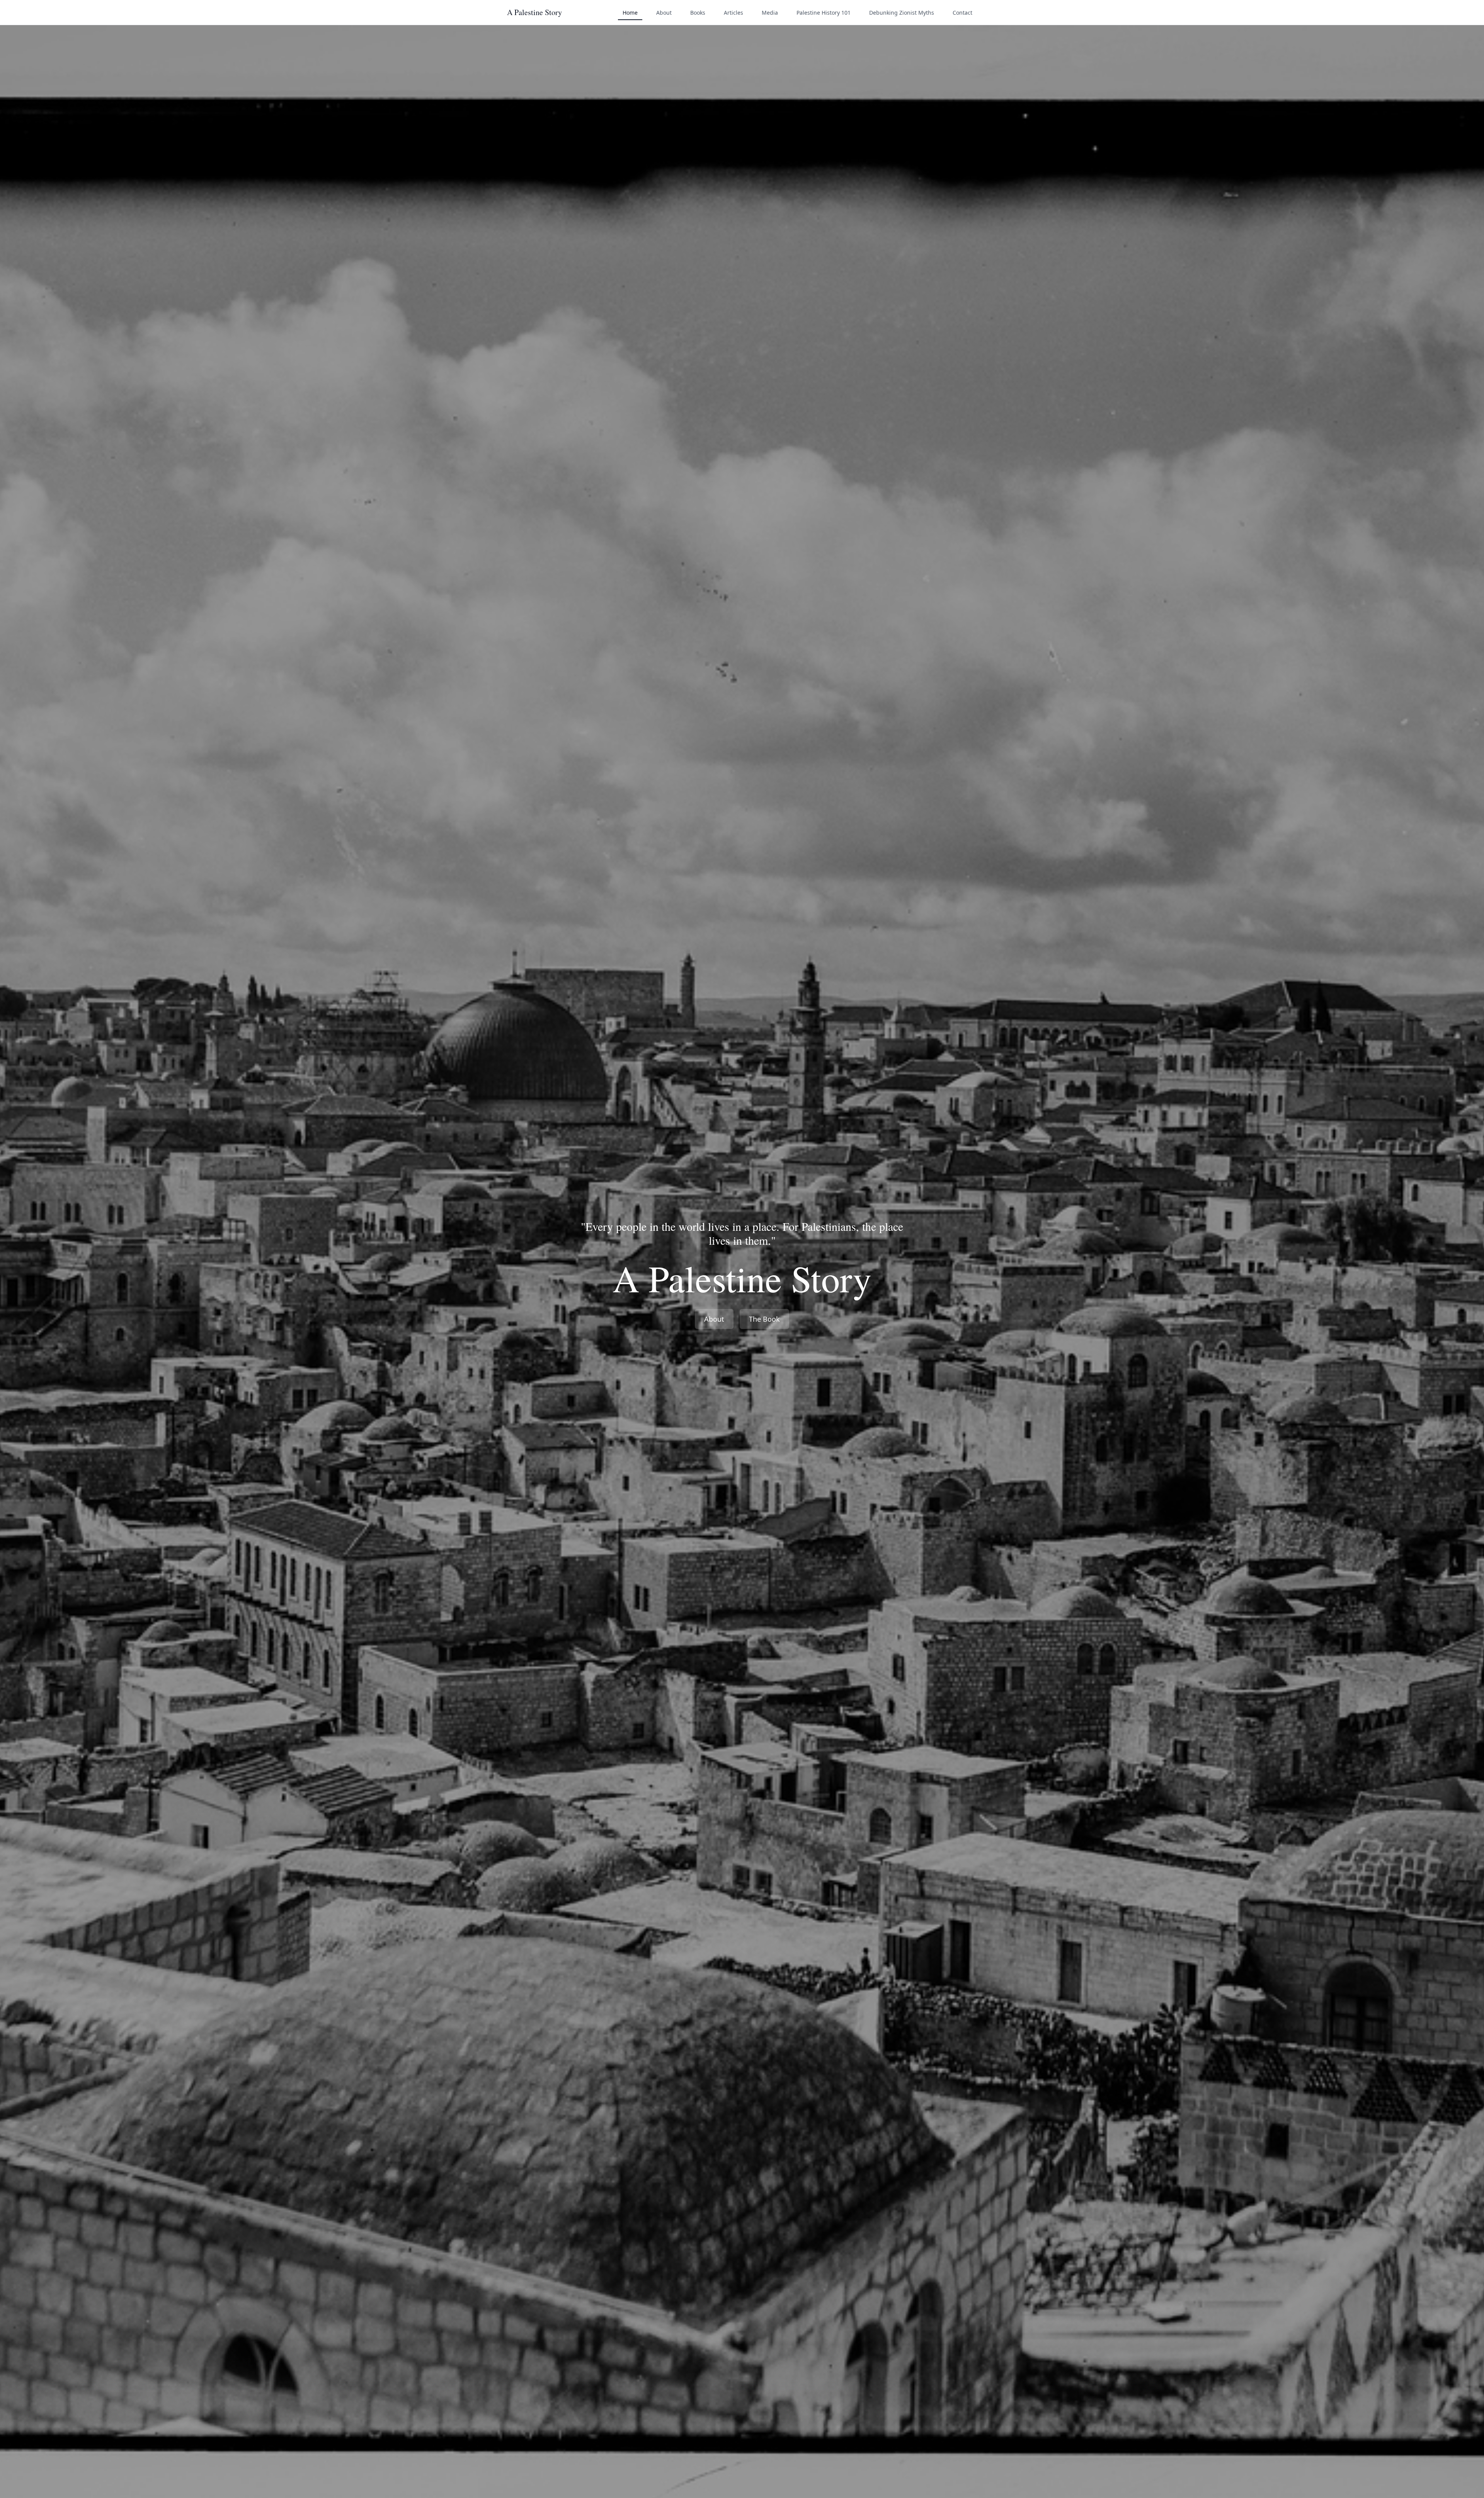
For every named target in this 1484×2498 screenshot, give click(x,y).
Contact (962, 13)
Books (698, 13)
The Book (764, 1319)
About (664, 13)
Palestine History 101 (824, 13)
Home (630, 13)
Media (770, 13)
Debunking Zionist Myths (902, 13)
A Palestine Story (534, 12)
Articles (733, 13)
